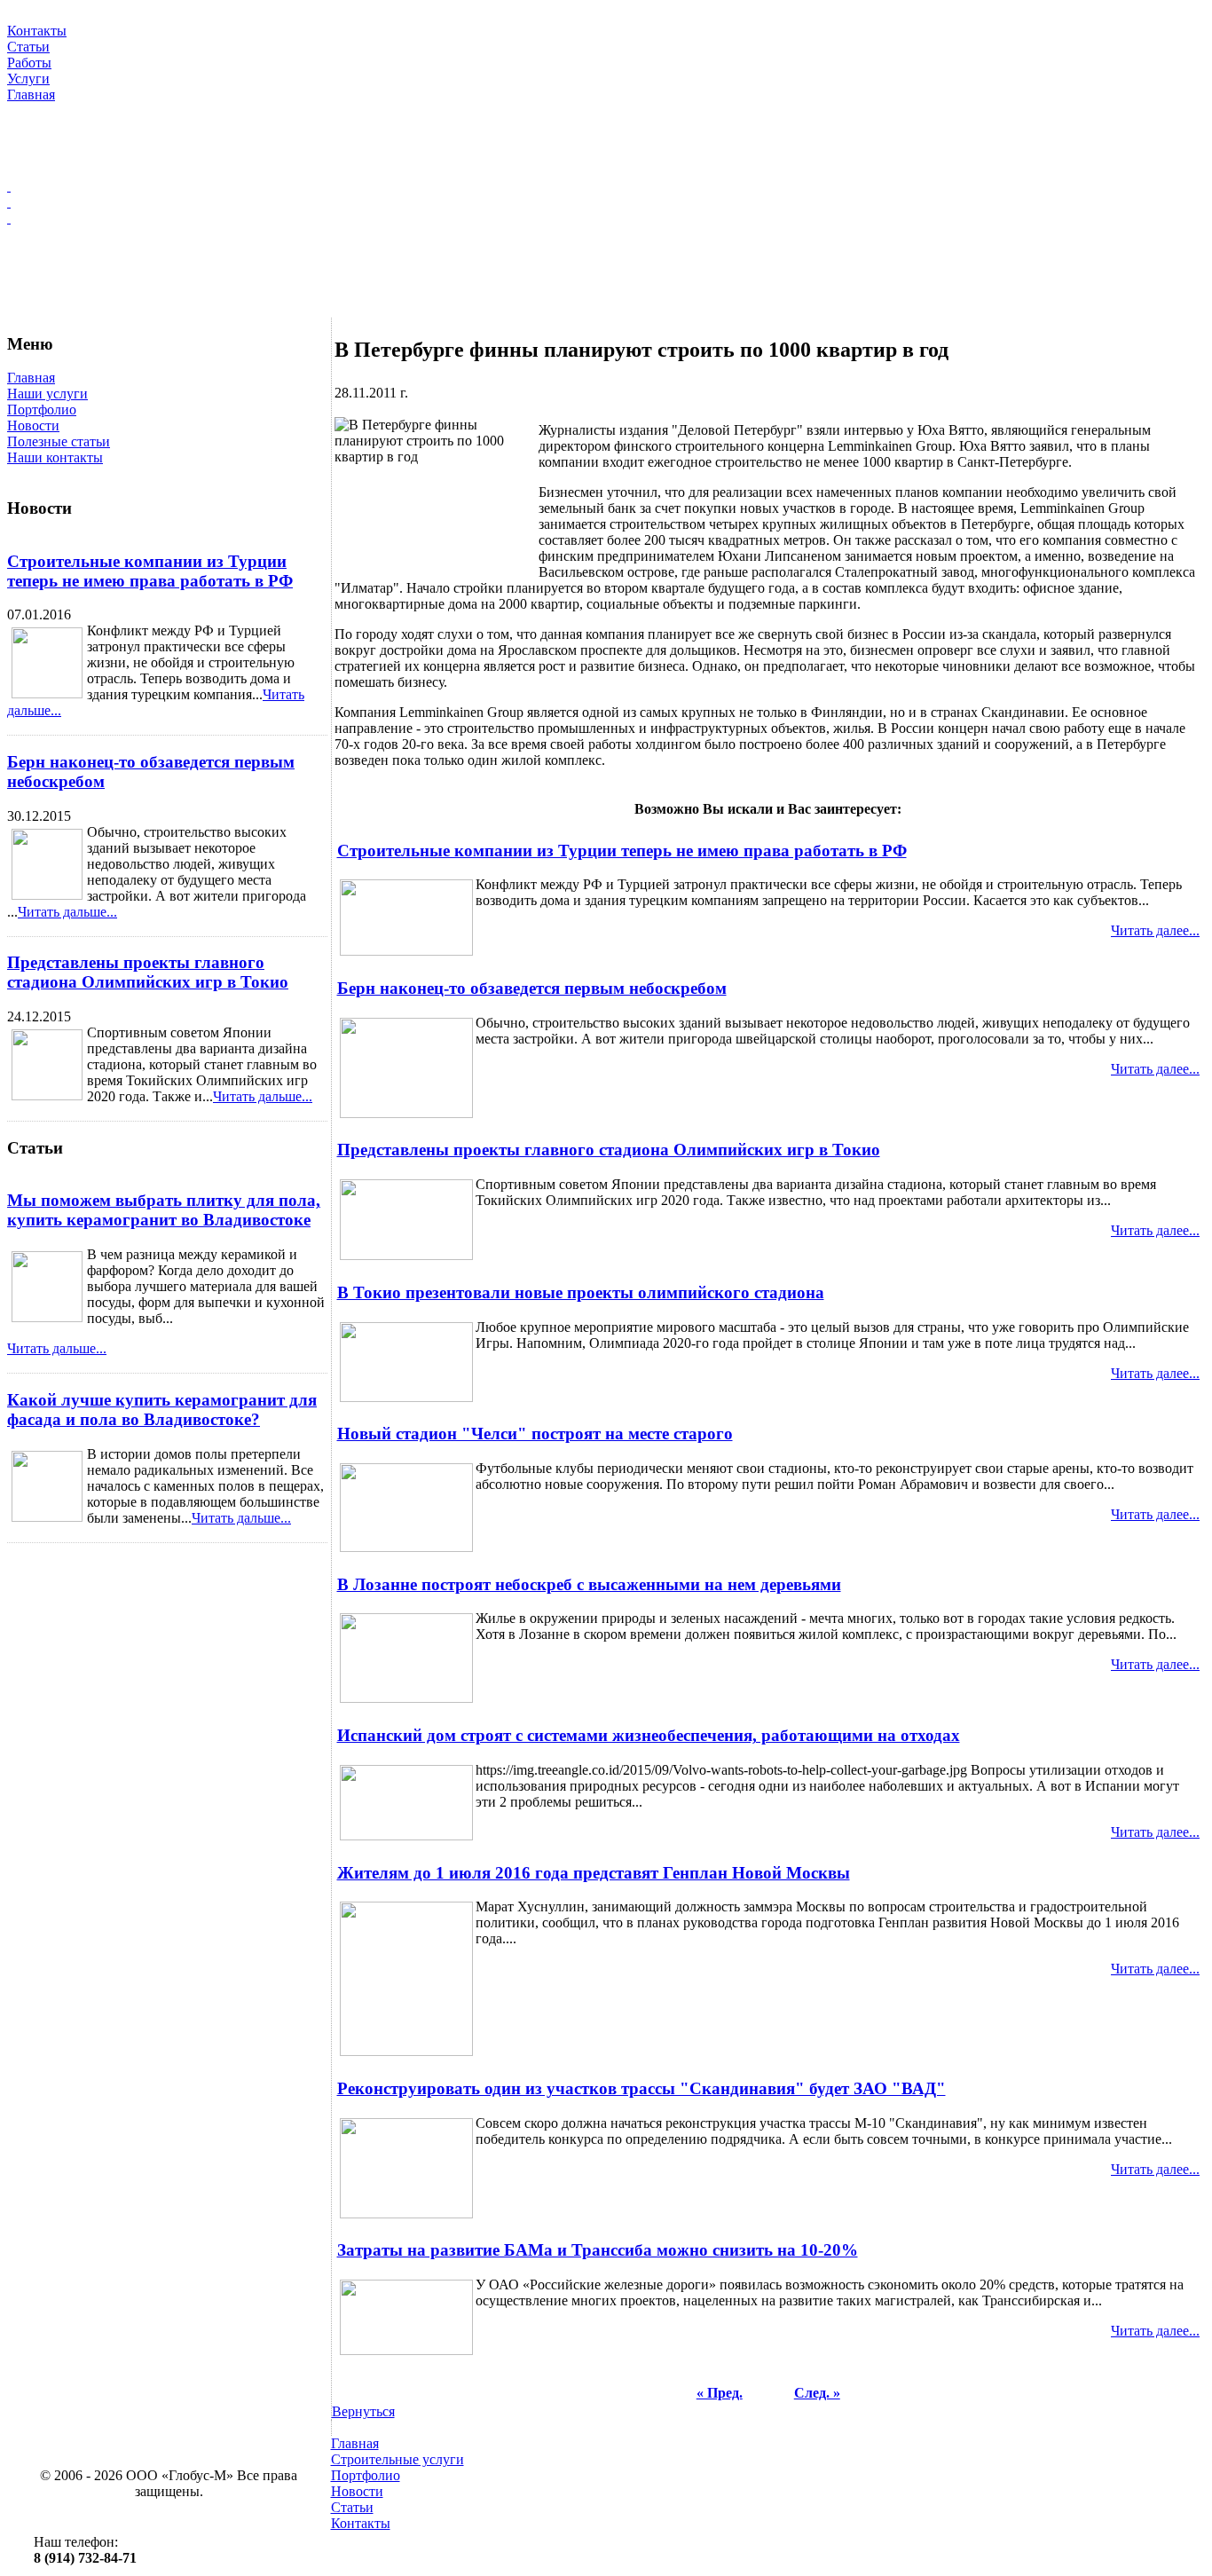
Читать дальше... (67, 912)
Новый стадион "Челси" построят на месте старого (535, 1434)
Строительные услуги (397, 2459)
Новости (33, 425)
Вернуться (363, 2411)
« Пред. (720, 2393)
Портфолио (42, 410)
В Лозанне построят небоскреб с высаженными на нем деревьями (589, 1584)
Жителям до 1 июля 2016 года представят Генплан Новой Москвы (594, 1873)
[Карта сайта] (606, 202)
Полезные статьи (59, 441)
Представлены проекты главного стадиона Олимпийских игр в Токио (148, 972)
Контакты (361, 2523)
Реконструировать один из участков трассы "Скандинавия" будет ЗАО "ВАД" (641, 2088)
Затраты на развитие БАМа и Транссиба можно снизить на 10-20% (598, 2250)
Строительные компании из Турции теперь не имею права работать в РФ (150, 571)
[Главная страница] (606, 186)
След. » (817, 2393)
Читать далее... (1155, 930)
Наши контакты (55, 457)
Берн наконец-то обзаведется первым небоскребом (532, 988)
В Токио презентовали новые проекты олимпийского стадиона (581, 1292)
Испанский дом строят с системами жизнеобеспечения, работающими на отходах (649, 1735)
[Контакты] (606, 218)
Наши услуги (47, 394)
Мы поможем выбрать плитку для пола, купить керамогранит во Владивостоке (164, 1210)
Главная (31, 378)
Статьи (352, 2507)
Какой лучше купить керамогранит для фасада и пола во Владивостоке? (162, 1410)
